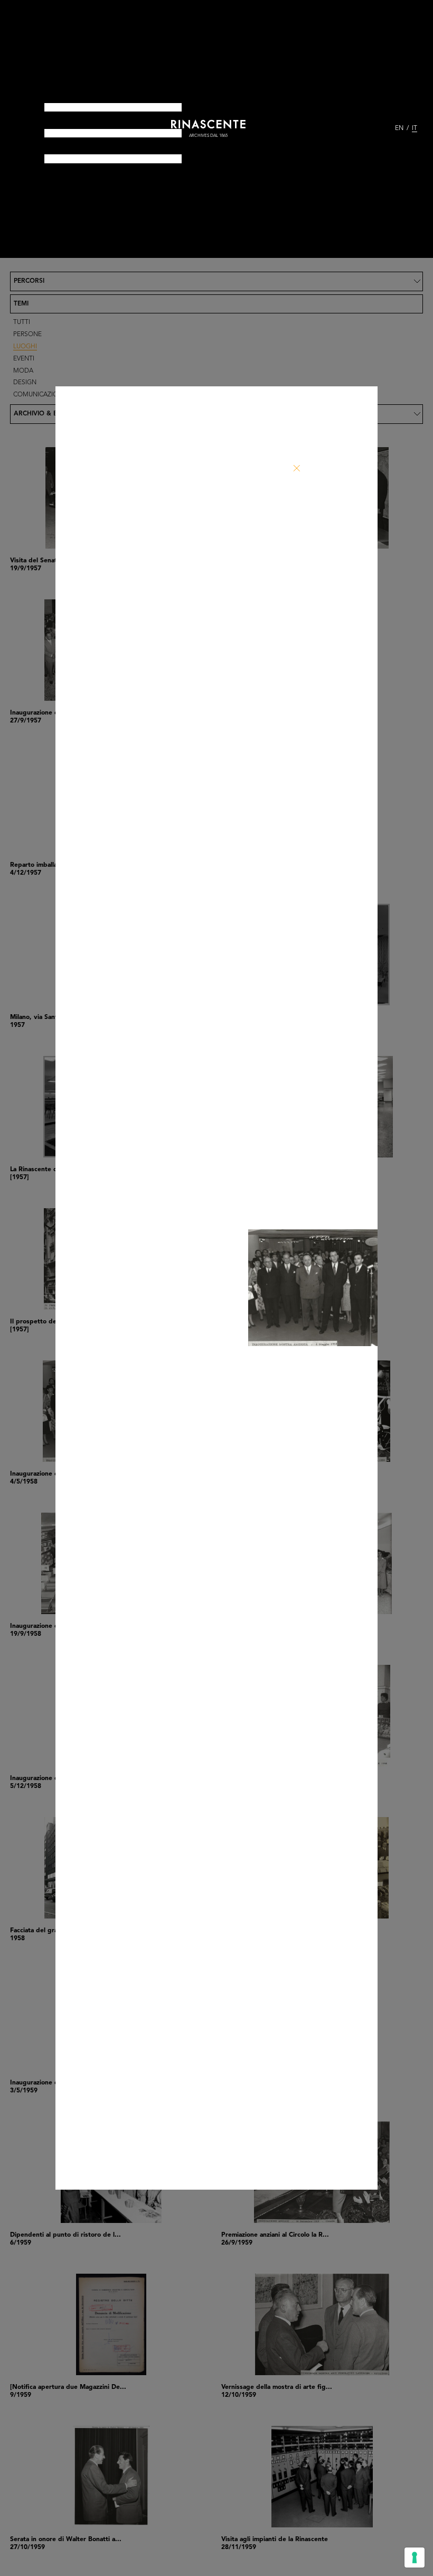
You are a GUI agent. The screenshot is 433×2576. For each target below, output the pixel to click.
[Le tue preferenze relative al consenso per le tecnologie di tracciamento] (415, 2558)
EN (399, 128)
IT (415, 128)
